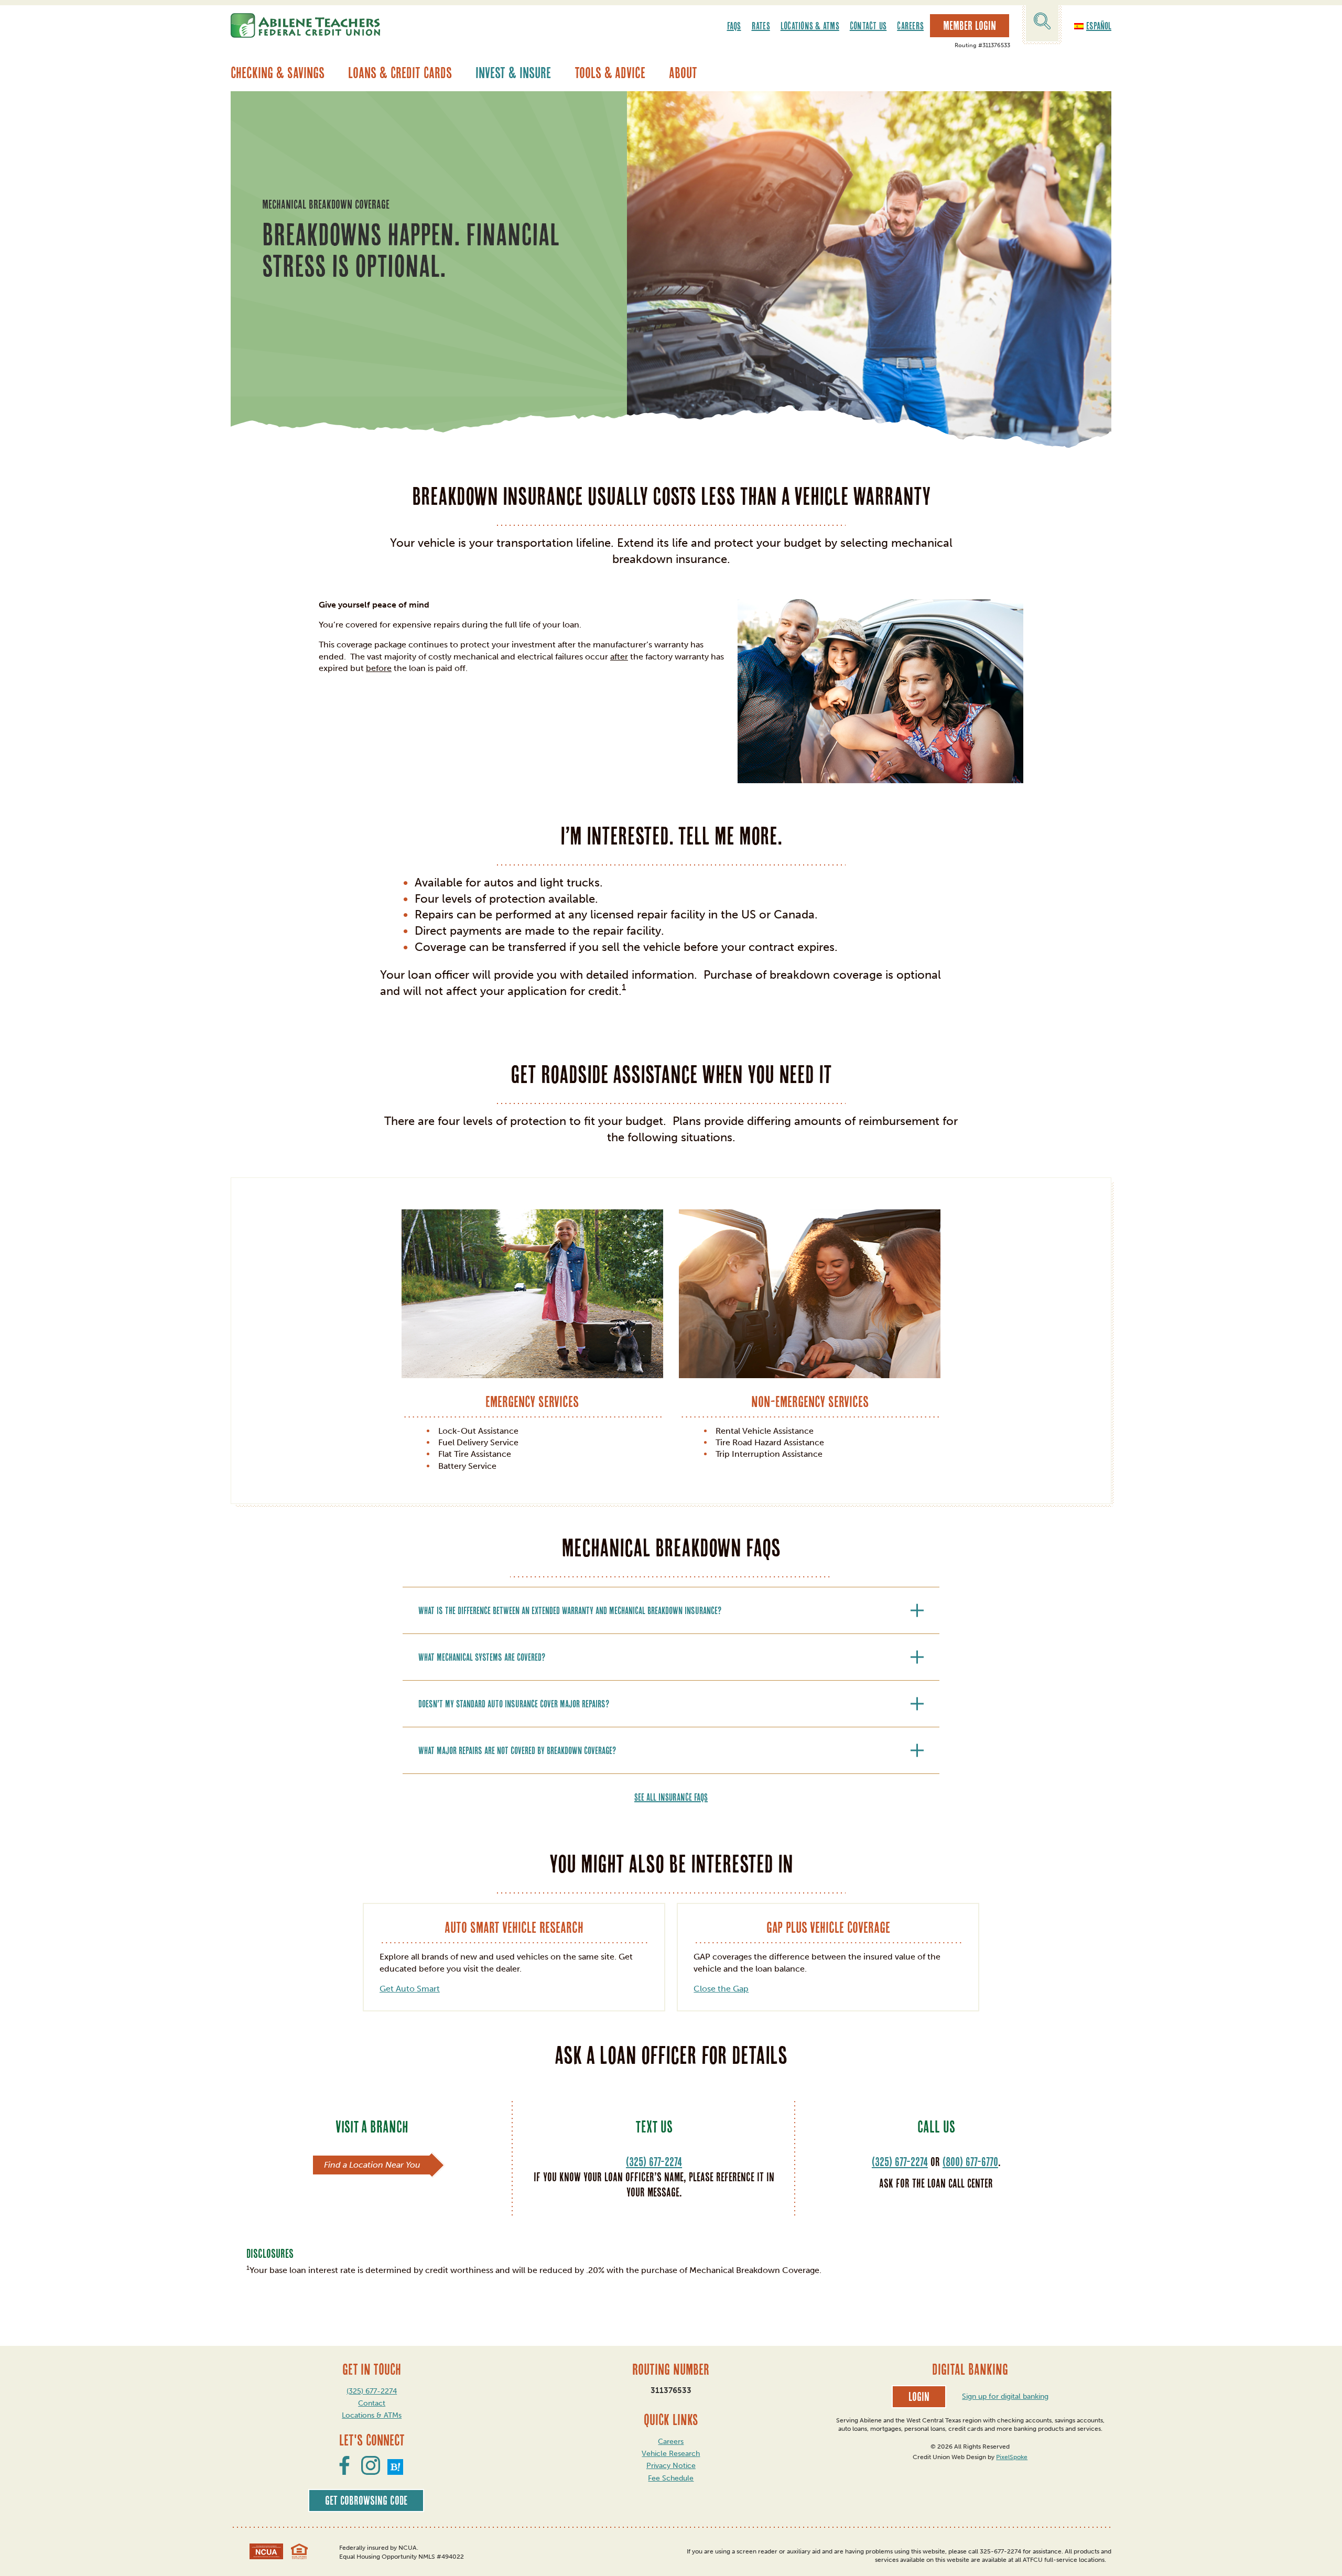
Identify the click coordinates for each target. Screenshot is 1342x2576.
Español (1099, 26)
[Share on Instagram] (371, 2472)
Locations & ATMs (810, 26)
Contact (372, 2403)
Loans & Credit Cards (400, 73)
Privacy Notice (671, 2466)
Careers (910, 26)
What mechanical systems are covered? (482, 1657)
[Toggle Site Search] (1042, 23)
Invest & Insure (513, 73)
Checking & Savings (278, 73)
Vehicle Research (671, 2454)
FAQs (734, 26)
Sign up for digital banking (1005, 2396)
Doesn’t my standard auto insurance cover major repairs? (514, 1704)
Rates (761, 26)
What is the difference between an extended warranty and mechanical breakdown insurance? (570, 1610)
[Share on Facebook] (344, 2472)
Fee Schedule (671, 2478)
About (683, 73)
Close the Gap (721, 1989)
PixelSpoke (1012, 2457)
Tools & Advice (610, 73)
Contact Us (868, 26)
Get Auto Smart (410, 1989)
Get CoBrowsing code (366, 2501)
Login (919, 2397)
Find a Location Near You (372, 2165)
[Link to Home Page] (305, 25)
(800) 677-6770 (970, 2162)
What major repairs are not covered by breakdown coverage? (517, 1750)
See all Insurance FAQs (671, 1797)
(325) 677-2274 (654, 2162)
